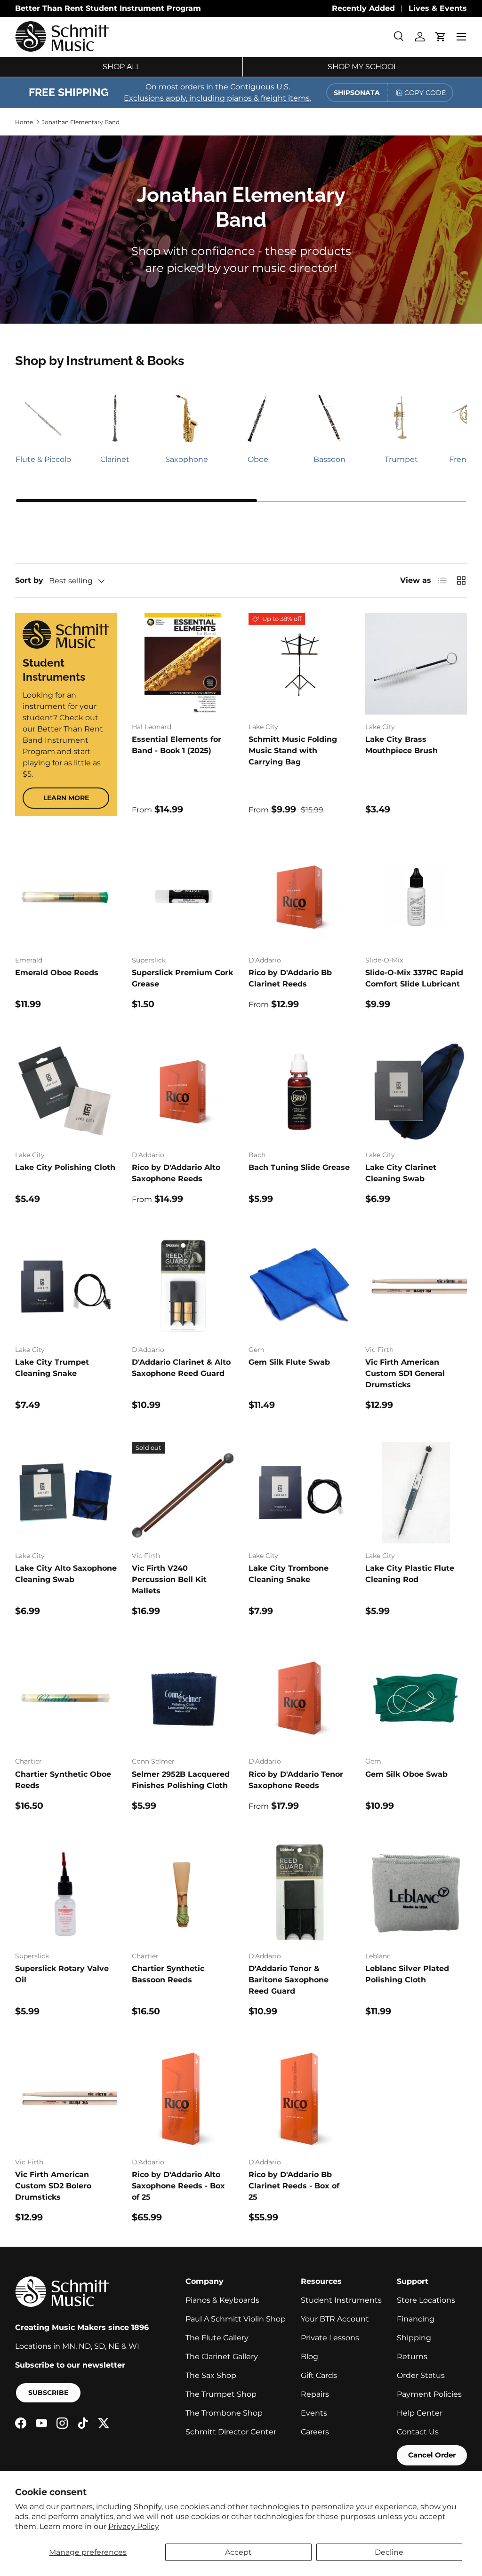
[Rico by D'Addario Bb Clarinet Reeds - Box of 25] (299, 2099)
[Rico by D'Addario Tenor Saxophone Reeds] (299, 1698)
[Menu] (461, 37)
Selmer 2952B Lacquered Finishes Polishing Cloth (181, 1780)
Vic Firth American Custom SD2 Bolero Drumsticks (53, 2186)
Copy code (425, 93)
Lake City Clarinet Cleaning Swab (401, 1173)
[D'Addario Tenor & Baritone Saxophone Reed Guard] (299, 1893)
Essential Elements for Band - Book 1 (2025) (177, 745)
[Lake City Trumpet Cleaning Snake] (66, 1287)
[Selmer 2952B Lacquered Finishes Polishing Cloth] (183, 1698)
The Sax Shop (211, 2375)
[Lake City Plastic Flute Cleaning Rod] (416, 1493)
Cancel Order (432, 2455)
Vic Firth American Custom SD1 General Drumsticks (405, 1373)
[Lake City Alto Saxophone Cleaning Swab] (66, 1493)
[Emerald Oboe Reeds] (66, 897)
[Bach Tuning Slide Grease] (299, 1092)
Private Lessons (330, 2338)
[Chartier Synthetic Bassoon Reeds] (183, 1893)
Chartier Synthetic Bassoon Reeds (168, 1974)
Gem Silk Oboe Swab (406, 1774)
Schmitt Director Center (231, 2432)
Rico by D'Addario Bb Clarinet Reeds (290, 978)
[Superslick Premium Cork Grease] (183, 897)
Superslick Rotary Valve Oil (62, 1974)
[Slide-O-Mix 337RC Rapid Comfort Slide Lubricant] (416, 897)
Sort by (29, 580)
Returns (412, 2357)
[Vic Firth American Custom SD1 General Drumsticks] (416, 1287)
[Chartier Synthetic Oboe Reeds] (66, 1698)
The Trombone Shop (224, 2413)
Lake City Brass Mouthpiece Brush (402, 745)
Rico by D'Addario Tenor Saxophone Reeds (296, 1780)
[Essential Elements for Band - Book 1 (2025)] (183, 664)
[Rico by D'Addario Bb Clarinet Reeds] (299, 897)
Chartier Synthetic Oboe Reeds (63, 1780)
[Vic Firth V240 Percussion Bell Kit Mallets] (183, 1493)
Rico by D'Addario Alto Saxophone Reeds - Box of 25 (178, 2186)
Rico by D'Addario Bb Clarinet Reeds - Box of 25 (294, 2186)
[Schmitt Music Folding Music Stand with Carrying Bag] (299, 664)
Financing (416, 2319)
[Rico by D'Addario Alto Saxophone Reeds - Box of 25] (183, 2099)
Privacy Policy (134, 2526)
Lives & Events (438, 8)
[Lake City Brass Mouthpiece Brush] (416, 664)
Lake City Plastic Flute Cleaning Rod (410, 1574)
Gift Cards (319, 2375)
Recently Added (363, 8)
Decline (389, 2552)
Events (314, 2413)
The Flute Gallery (217, 2338)
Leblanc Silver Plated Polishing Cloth (407, 1974)
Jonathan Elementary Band (81, 122)
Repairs (315, 2394)
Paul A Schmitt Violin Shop (236, 2319)
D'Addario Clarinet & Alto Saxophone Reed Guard (181, 1368)
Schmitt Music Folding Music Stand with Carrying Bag (293, 751)
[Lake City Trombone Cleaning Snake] (299, 1493)
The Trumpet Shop (221, 2394)
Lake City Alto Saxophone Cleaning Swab (66, 1574)
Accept (238, 2552)
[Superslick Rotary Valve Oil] (66, 1893)
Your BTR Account (335, 2319)
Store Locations (426, 2300)
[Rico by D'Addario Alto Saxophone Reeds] (183, 1092)
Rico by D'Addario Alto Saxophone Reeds (176, 1173)
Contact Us (418, 2432)
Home (24, 122)
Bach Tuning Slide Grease (299, 1167)
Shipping (414, 2338)
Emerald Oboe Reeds (57, 973)
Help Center (420, 2413)
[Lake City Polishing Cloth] (66, 1092)
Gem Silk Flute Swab (289, 1362)
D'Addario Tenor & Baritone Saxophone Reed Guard (289, 1980)
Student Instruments (341, 2300)
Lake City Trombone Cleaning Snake (289, 1574)
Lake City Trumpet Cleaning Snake (52, 1368)
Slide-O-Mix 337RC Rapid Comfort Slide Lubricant (414, 978)
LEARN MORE (66, 798)
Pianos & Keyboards (222, 2300)
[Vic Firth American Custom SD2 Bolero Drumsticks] (66, 2099)
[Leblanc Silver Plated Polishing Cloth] (416, 1893)
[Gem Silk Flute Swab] (299, 1287)
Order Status (421, 2375)
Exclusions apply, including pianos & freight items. (217, 98)
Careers (315, 2432)
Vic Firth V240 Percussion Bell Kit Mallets (169, 1579)
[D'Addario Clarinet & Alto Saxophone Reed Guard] (183, 1287)
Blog (309, 2357)
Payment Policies (429, 2394)
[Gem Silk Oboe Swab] (416, 1698)
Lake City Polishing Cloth (65, 1167)
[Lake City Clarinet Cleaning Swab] (416, 1092)
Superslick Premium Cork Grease (182, 978)
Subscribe (48, 2393)
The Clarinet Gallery (222, 2357)
